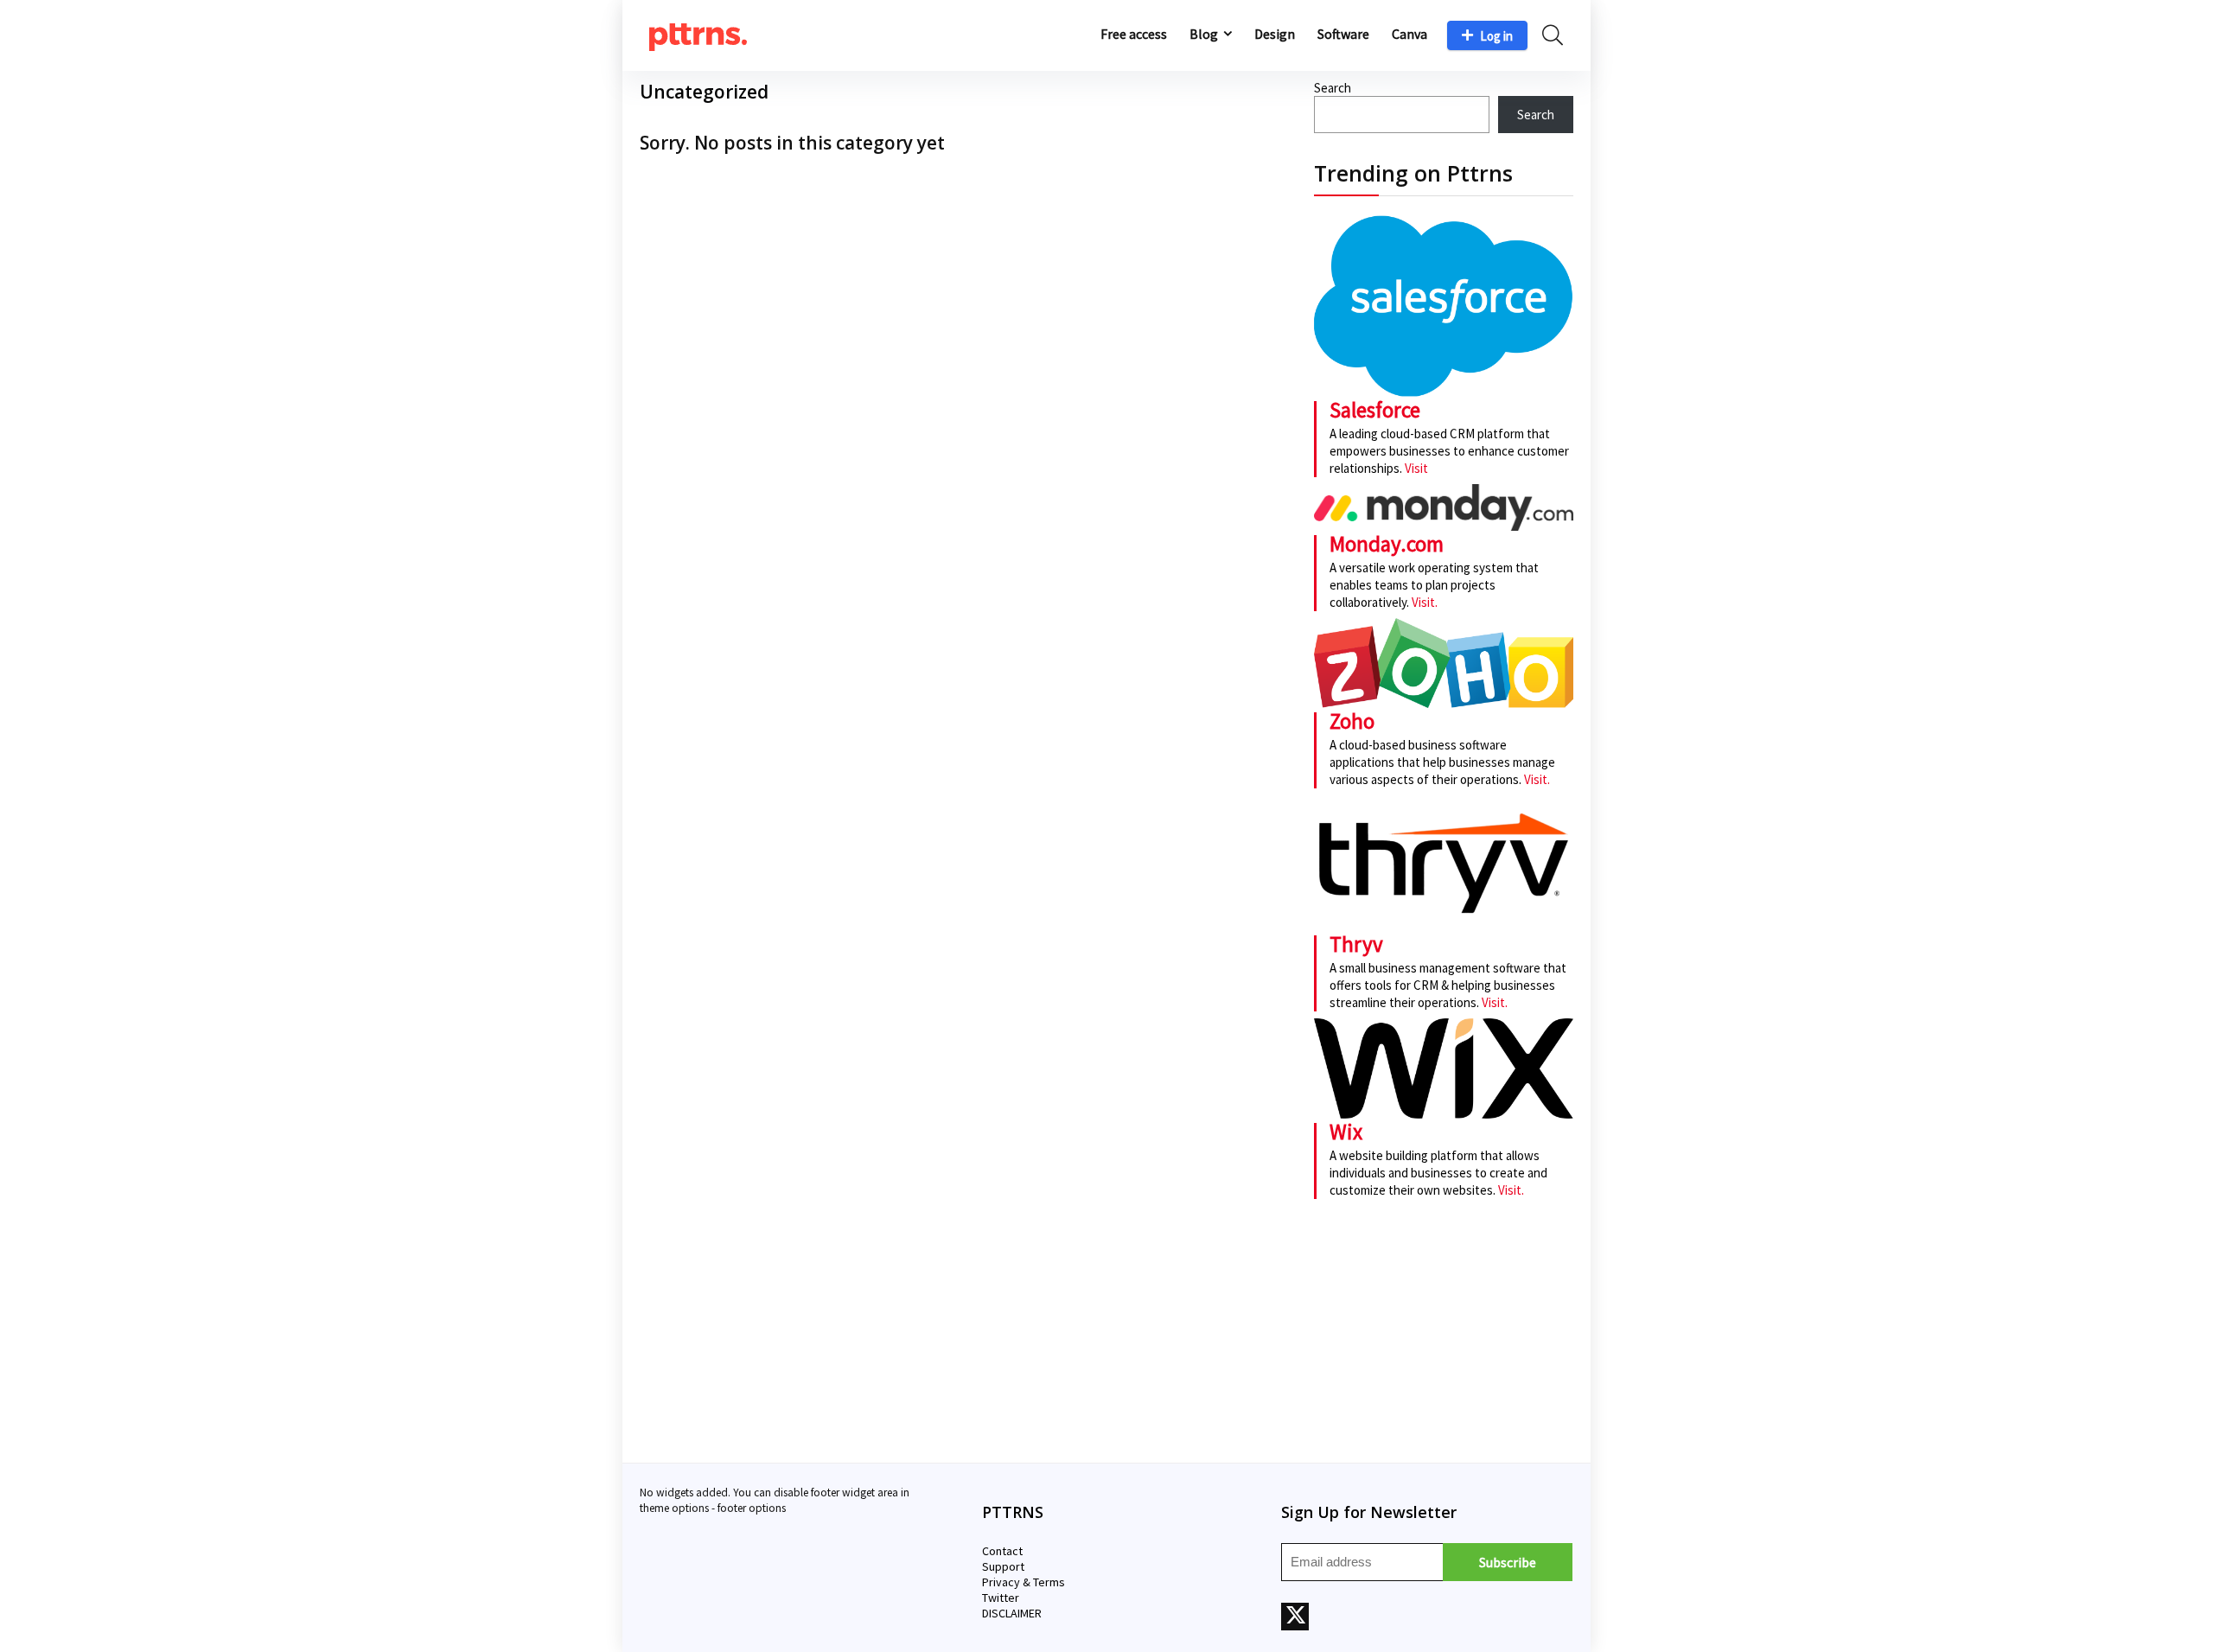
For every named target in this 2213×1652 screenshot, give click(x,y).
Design (1275, 34)
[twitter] (1295, 1617)
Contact (1002, 1551)
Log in (1496, 36)
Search (1333, 88)
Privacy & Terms (1024, 1582)
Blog (1204, 34)
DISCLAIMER (1012, 1613)
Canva (1409, 34)
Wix (1346, 1132)
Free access (1134, 34)
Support (1003, 1566)
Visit (1416, 468)
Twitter (1001, 1598)
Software (1343, 34)
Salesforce (1375, 410)
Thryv (1356, 944)
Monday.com (1387, 544)
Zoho (1352, 721)
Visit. (1423, 602)
